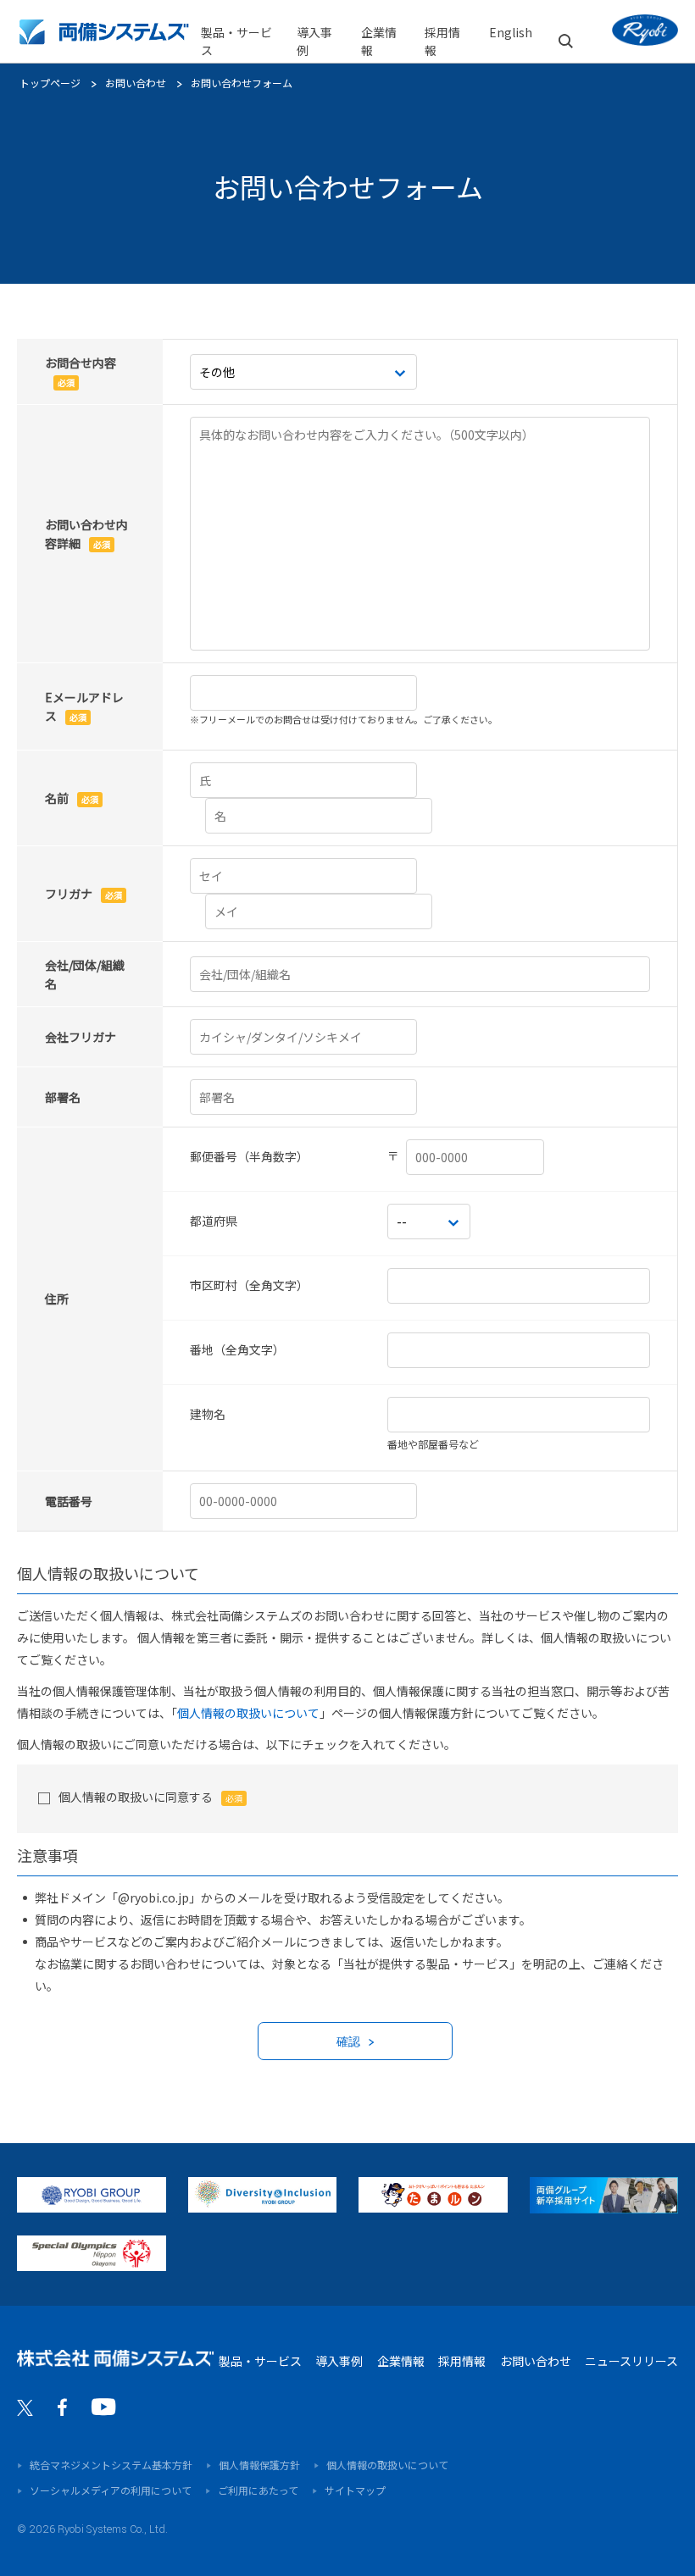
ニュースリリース (631, 2361)
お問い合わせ (136, 83)
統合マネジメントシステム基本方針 (111, 2465)
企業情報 (401, 2361)
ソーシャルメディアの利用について (111, 2490)
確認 (348, 2042)
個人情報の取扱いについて (248, 1713)
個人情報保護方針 (259, 2465)
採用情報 (462, 2361)
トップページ (50, 83)
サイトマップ (355, 2490)
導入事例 (314, 41)
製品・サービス (236, 41)
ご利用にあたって (258, 2490)
